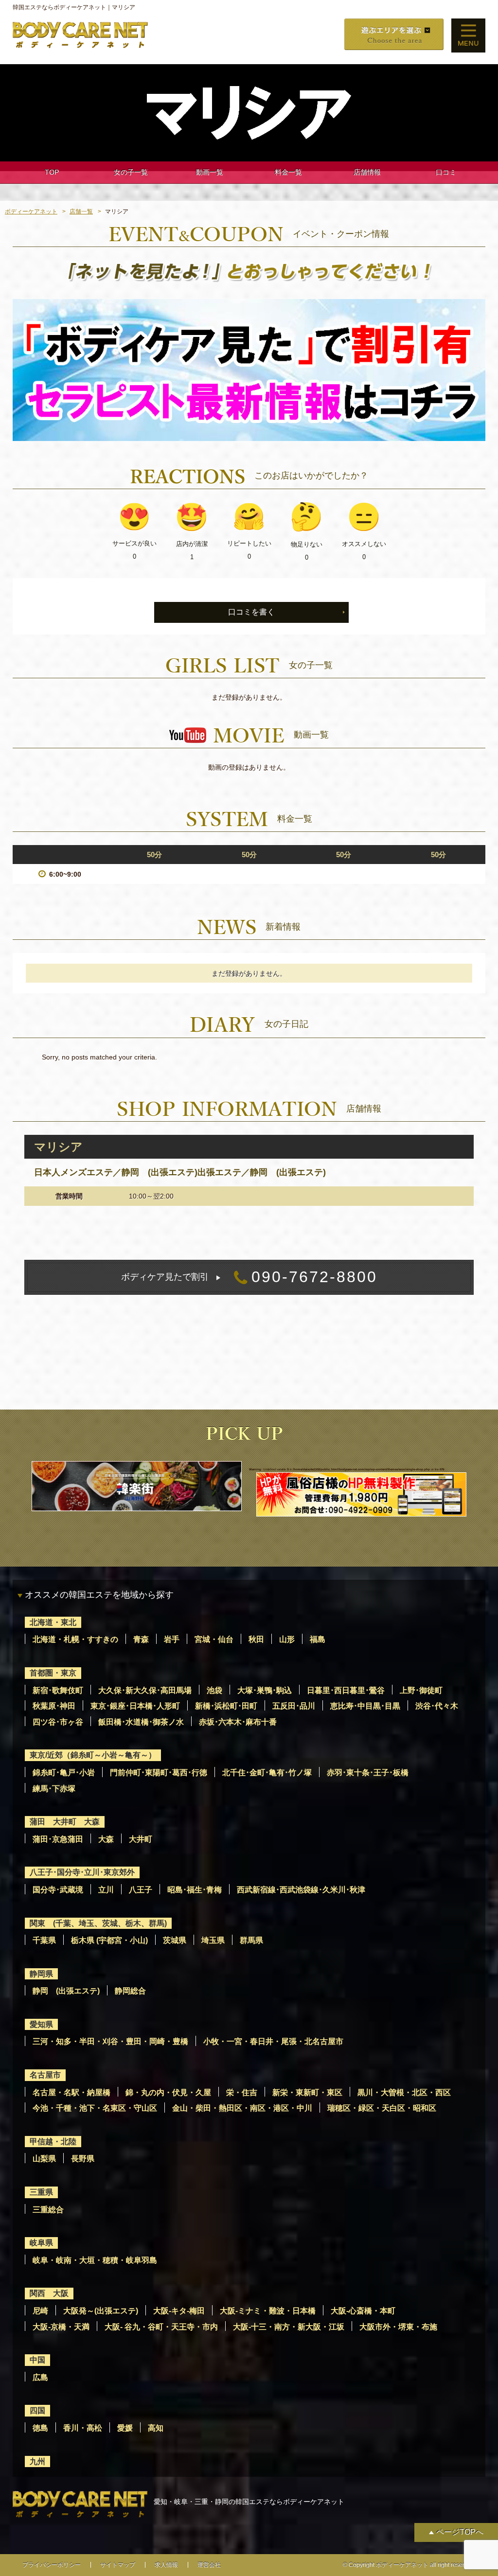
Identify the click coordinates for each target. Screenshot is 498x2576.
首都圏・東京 (53, 1673)
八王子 (141, 1890)
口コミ (446, 172)
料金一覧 (288, 172)
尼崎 (40, 2311)
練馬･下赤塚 (54, 1789)
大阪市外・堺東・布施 (398, 2327)
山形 (287, 1639)
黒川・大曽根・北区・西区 (404, 2092)
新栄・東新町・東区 (307, 2092)
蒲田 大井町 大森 (65, 1822)
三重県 (41, 2192)
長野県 (83, 2159)
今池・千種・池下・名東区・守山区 (95, 2108)
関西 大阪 (49, 2293)
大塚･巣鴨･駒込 (265, 1690)
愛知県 (41, 2024)
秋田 (256, 1639)
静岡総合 (130, 1991)
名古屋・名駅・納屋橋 (71, 2092)
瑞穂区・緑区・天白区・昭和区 (382, 2108)
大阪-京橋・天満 (61, 2327)
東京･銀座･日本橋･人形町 (135, 1706)
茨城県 (175, 1940)
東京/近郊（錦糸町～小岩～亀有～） (93, 1755)
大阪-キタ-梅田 (179, 2311)
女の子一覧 (131, 172)
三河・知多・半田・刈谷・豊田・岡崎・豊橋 (110, 2041)
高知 (156, 2428)
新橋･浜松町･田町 (226, 1706)
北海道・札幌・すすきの (75, 1639)
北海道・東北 (53, 1622)
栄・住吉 (242, 2092)
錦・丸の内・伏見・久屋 (168, 2092)
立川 (106, 1890)
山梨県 (44, 2159)
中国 (37, 2360)
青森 (141, 1639)
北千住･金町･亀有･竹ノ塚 (267, 1773)
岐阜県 (41, 2243)
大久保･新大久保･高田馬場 (145, 1690)
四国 (37, 2410)
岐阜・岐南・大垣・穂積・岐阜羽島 (95, 2260)
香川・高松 (83, 2428)
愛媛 (125, 2428)
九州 (37, 2461)
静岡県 (41, 1974)
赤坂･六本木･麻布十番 (238, 1722)
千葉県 (44, 1940)
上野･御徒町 (421, 1690)
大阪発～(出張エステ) (101, 2311)
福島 (318, 1639)
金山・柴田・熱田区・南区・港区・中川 (242, 2108)
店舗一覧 (81, 212)
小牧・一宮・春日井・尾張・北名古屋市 (273, 2041)
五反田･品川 (294, 1706)
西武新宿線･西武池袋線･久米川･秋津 (301, 1890)
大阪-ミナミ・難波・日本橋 (268, 2311)
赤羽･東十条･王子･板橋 (368, 1773)
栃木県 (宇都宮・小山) (109, 1940)
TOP (52, 172)
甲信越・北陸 (53, 2142)
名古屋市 (45, 2075)
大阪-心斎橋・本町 (363, 2311)
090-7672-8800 (249, 1277)
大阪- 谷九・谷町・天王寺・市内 (161, 2327)
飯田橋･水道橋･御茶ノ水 (141, 1722)
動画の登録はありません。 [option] (249, 767)
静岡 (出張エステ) (66, 1991)
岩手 (172, 1639)
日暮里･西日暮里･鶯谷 (346, 1690)
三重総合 (48, 2210)
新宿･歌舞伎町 (58, 1690)
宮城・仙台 (214, 1639)
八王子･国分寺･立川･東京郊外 (82, 1872)
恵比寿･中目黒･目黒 (365, 1706)
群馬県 (251, 1940)
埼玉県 (213, 1940)
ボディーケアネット (31, 212)
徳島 (40, 2428)
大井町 (141, 1839)
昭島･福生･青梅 (195, 1890)
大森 (106, 1839)
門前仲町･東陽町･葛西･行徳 (159, 1773)
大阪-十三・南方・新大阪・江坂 (289, 2327)
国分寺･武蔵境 (58, 1890)
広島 (40, 2377)
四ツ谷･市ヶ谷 (58, 1722)
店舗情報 (367, 172)
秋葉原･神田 (54, 1706)
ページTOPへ (460, 2532)
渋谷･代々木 (437, 1706)
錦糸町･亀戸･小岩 (64, 1773)
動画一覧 (210, 172)
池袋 (214, 1690)
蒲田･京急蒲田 (58, 1839)
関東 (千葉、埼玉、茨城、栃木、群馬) (98, 1923)
